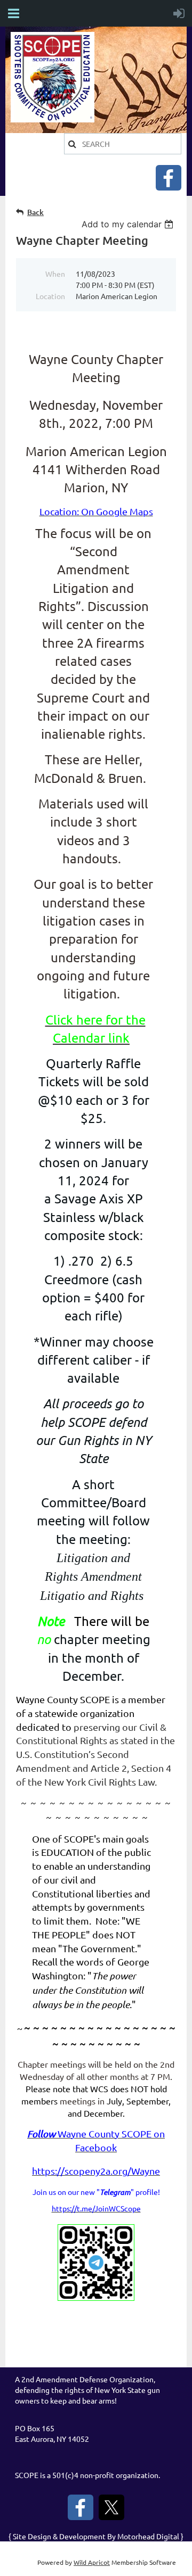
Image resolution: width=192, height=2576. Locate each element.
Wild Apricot (92, 2562)
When (55, 274)
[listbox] (129, 224)
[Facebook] (169, 178)
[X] (111, 2507)
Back (35, 212)
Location (50, 296)
